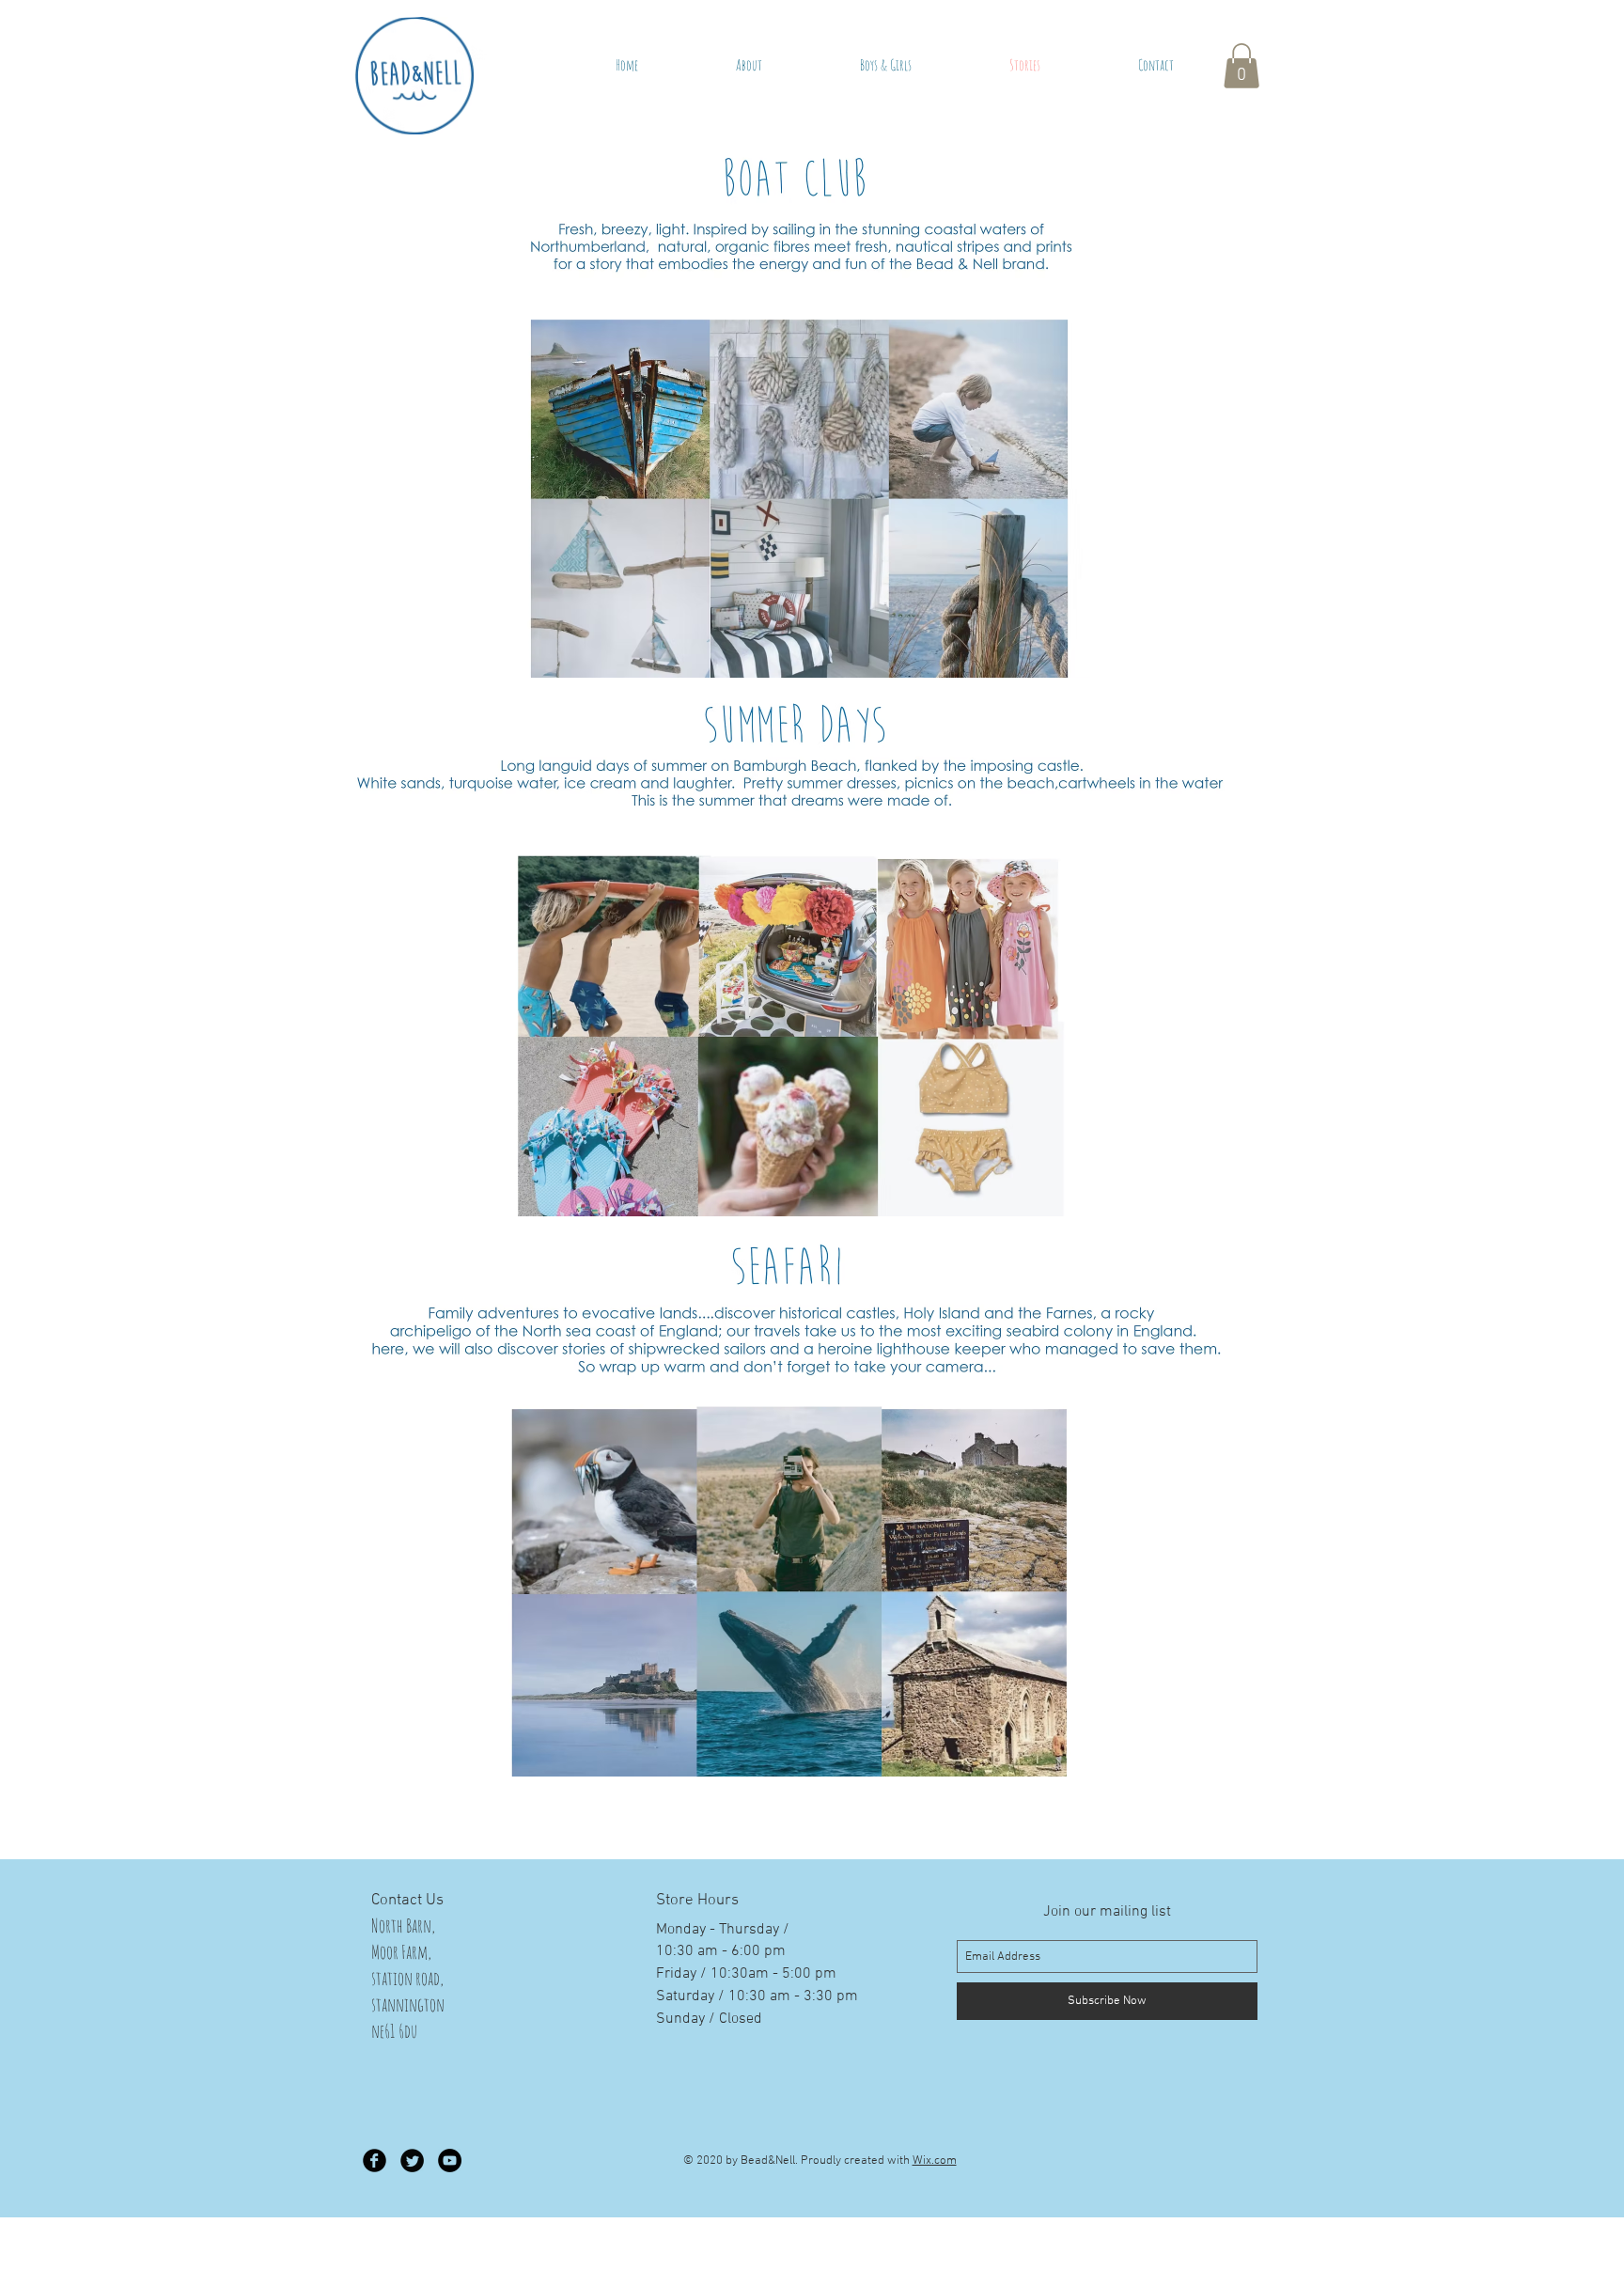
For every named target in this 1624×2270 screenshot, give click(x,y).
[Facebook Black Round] (375, 2160)
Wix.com (935, 2161)
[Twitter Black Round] (412, 2160)
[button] (1241, 66)
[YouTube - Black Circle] (450, 2160)
